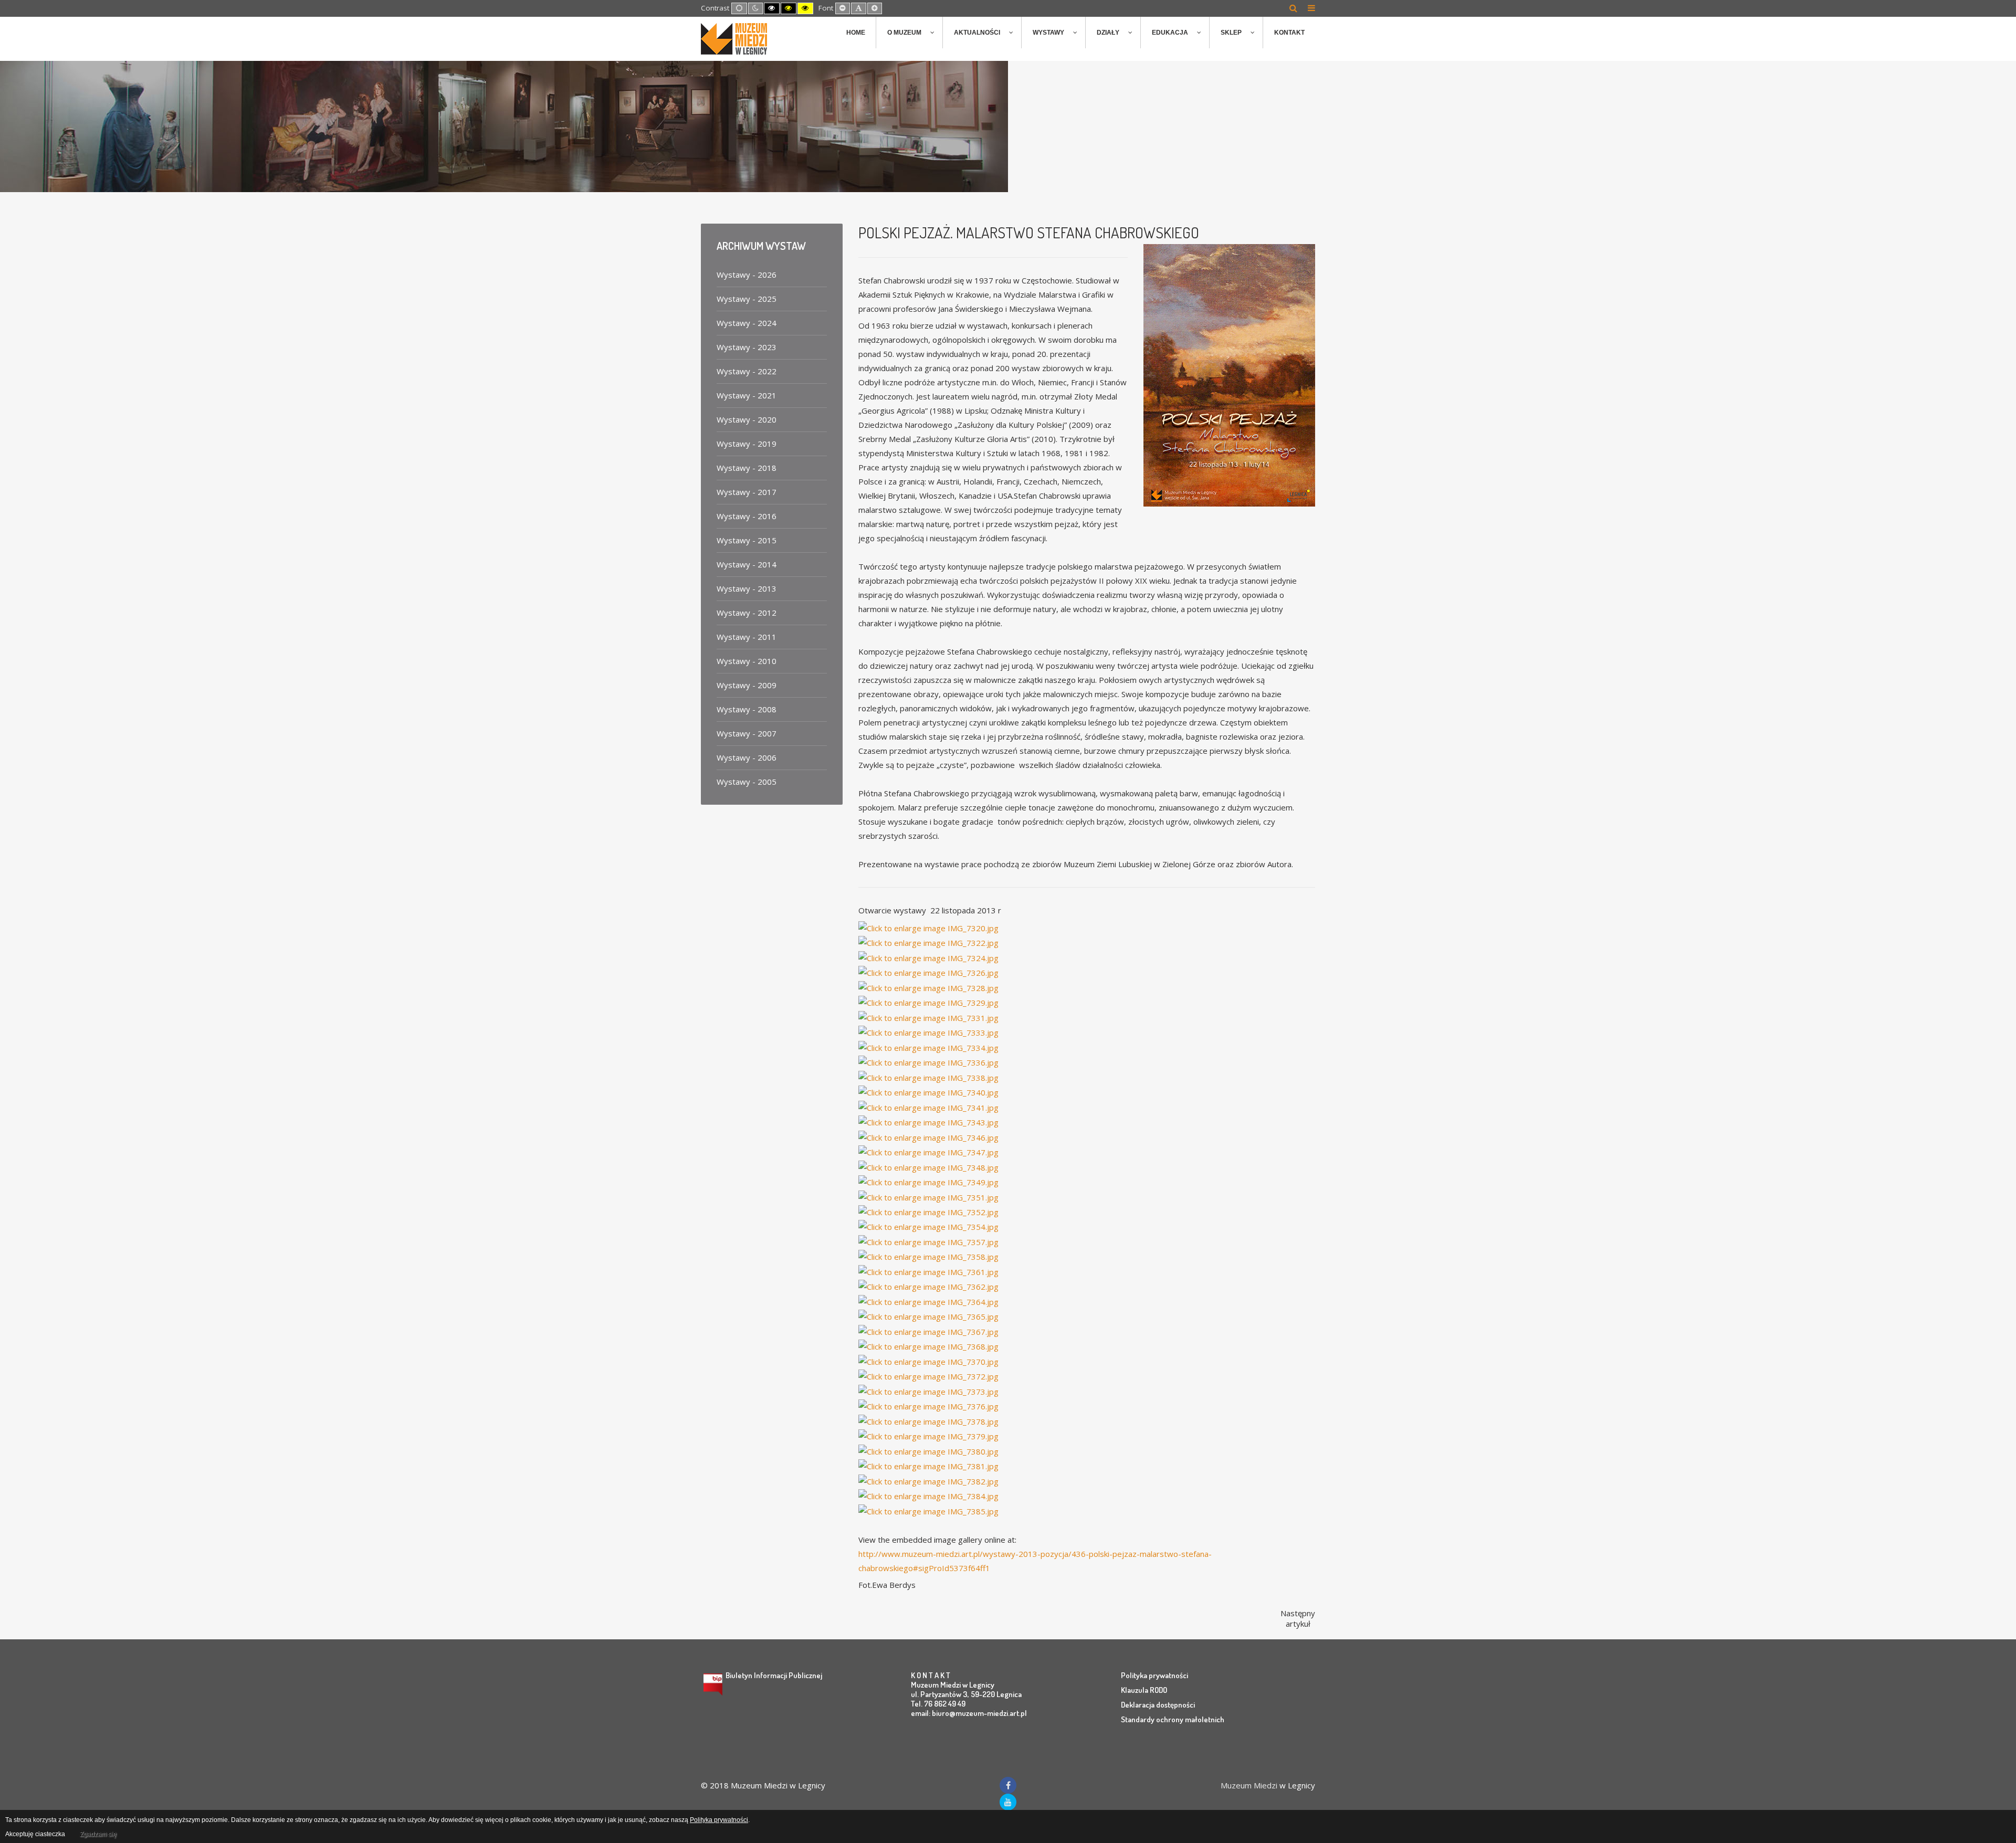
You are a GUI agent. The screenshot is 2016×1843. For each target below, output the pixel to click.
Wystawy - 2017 (747, 492)
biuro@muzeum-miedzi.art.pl (979, 1713)
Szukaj (1293, 8)
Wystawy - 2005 (747, 782)
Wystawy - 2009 (747, 685)
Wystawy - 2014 (747, 564)
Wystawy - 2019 (747, 444)
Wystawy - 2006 (747, 757)
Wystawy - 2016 (747, 516)
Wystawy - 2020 (747, 419)
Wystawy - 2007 (747, 733)
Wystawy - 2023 (747, 347)
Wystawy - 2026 (747, 275)
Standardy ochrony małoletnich (1173, 1719)
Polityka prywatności (1154, 1675)
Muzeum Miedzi (1249, 1785)
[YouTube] (1008, 1802)
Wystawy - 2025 (747, 299)
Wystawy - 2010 (747, 661)
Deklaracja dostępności (1158, 1705)
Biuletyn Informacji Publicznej (774, 1675)
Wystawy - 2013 (747, 588)
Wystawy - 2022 (747, 371)
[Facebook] (1008, 1785)
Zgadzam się (98, 1834)
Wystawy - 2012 (747, 613)
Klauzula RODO (1144, 1690)
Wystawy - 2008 (747, 709)
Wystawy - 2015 (747, 540)
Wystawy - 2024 (747, 323)
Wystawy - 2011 (747, 637)
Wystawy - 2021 (747, 395)
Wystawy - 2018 (747, 468)
